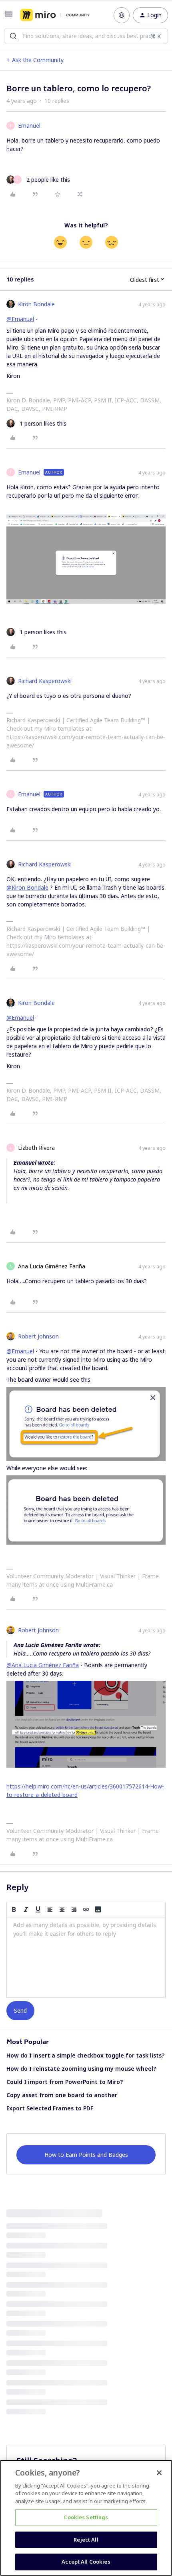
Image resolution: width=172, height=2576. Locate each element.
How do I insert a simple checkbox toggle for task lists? (85, 2055)
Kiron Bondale (36, 304)
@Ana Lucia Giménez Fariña (43, 1665)
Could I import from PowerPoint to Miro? (65, 2082)
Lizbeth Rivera (36, 1148)
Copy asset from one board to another (62, 2095)
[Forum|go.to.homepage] (55, 15)
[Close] (159, 2473)
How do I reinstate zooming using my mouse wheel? (81, 2069)
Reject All (86, 2540)
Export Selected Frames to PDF (50, 2108)
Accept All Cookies (86, 2562)
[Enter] (13, 36)
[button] (9, 17)
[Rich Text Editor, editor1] (86, 1957)
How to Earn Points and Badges (86, 2155)
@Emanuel (20, 319)
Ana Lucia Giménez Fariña (52, 1266)
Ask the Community (38, 60)
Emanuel (29, 126)
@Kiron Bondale (27, 887)
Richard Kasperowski (45, 681)
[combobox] (86, 36)
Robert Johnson (38, 1336)
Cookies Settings (86, 2517)
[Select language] (122, 15)
